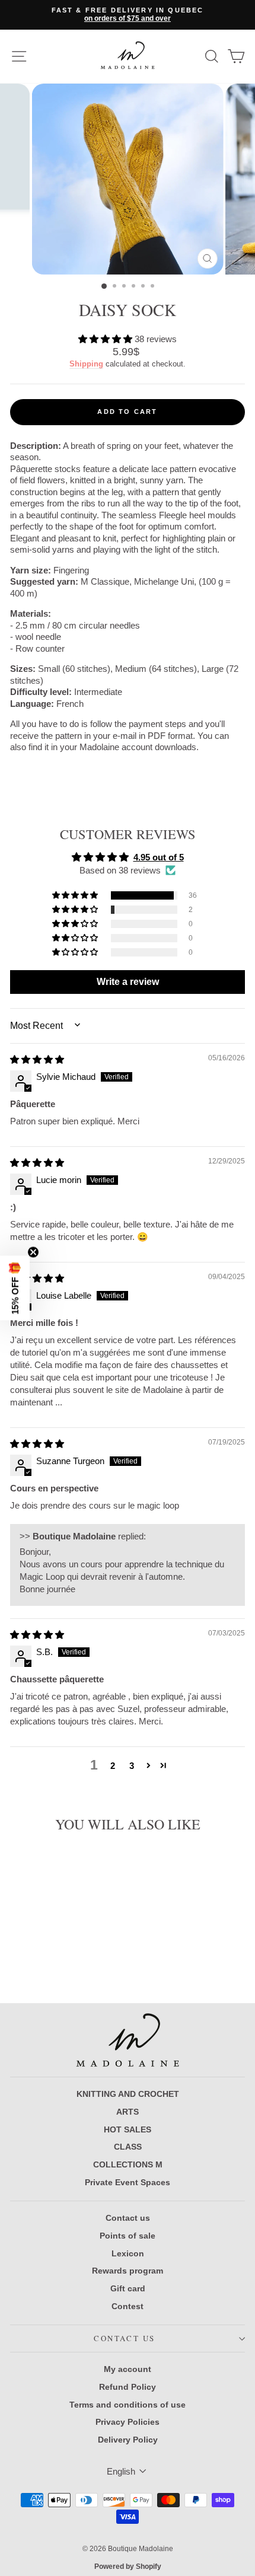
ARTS (128, 2112)
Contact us (128, 2218)
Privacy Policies (128, 2422)
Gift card (128, 2288)
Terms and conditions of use (128, 2405)
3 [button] (132, 1766)
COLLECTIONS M (128, 2164)
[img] (37, 1059)
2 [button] (113, 1766)
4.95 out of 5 (159, 857)
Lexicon (128, 2253)
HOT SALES (128, 2129)
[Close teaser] (33, 1252)
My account (128, 2369)
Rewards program (128, 2271)
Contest (128, 2306)
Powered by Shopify (128, 2567)
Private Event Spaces (128, 2182)
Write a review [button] (128, 982)
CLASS (128, 2147)
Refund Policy (128, 2387)
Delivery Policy (128, 2440)
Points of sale (128, 2236)
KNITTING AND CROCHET (128, 2094)
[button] (106, 339)
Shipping (86, 364)
